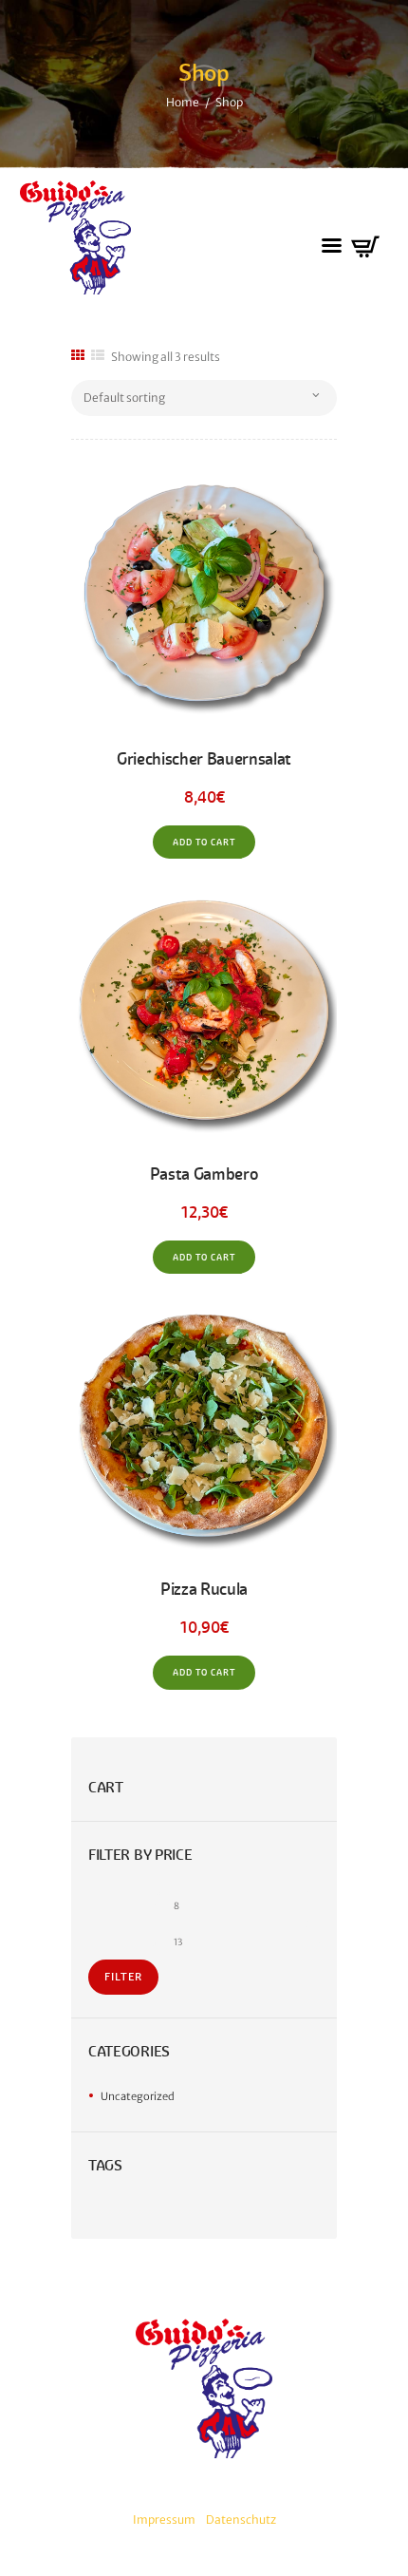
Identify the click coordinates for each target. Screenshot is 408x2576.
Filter (123, 1977)
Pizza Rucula (204, 1589)
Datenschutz (241, 2519)
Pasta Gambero (204, 1174)
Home (183, 102)
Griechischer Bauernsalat (204, 759)
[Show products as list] (98, 356)
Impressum (164, 2519)
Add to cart (204, 843)
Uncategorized (138, 2096)
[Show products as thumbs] (78, 356)
